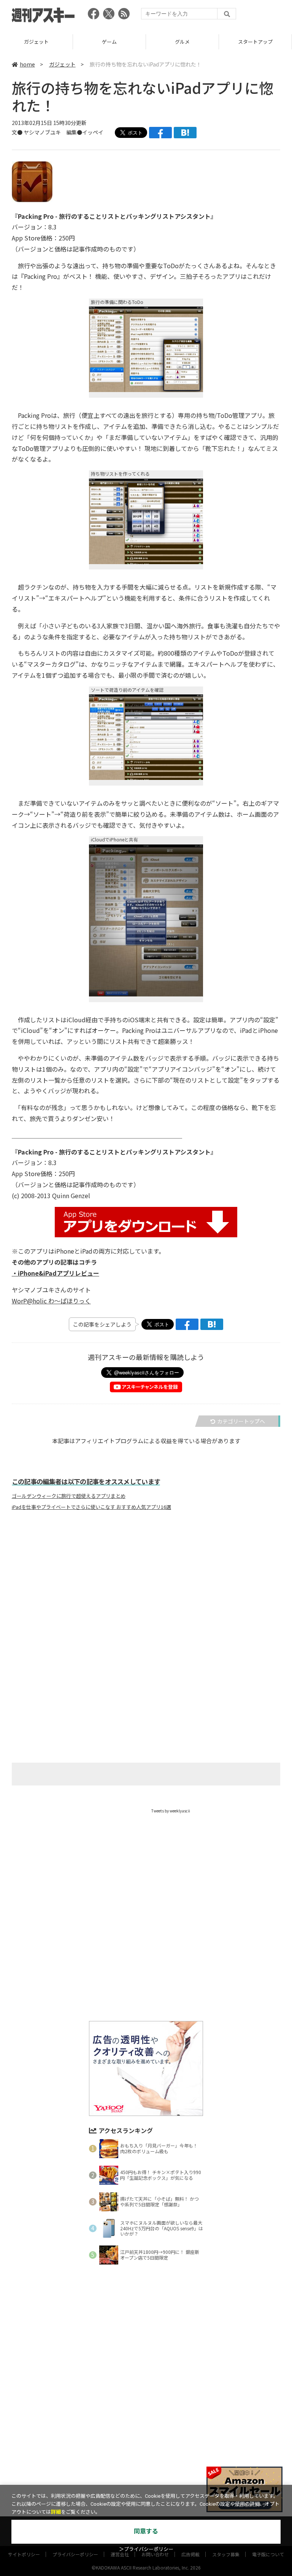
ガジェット (62, 64)
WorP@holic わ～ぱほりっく (51, 1301)
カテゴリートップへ (241, 1421)
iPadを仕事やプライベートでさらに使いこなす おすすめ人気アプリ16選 (91, 1507)
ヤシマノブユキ (42, 132)
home (27, 64)
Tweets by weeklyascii (171, 1811)
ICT (255, 42)
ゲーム (36, 42)
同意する (146, 2531)
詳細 (56, 2512)
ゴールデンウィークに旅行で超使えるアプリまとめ (69, 1496)
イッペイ (93, 132)
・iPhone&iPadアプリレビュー (56, 1273)
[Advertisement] (146, 1591)
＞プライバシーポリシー (146, 2549)
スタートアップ (182, 42)
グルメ (109, 42)
